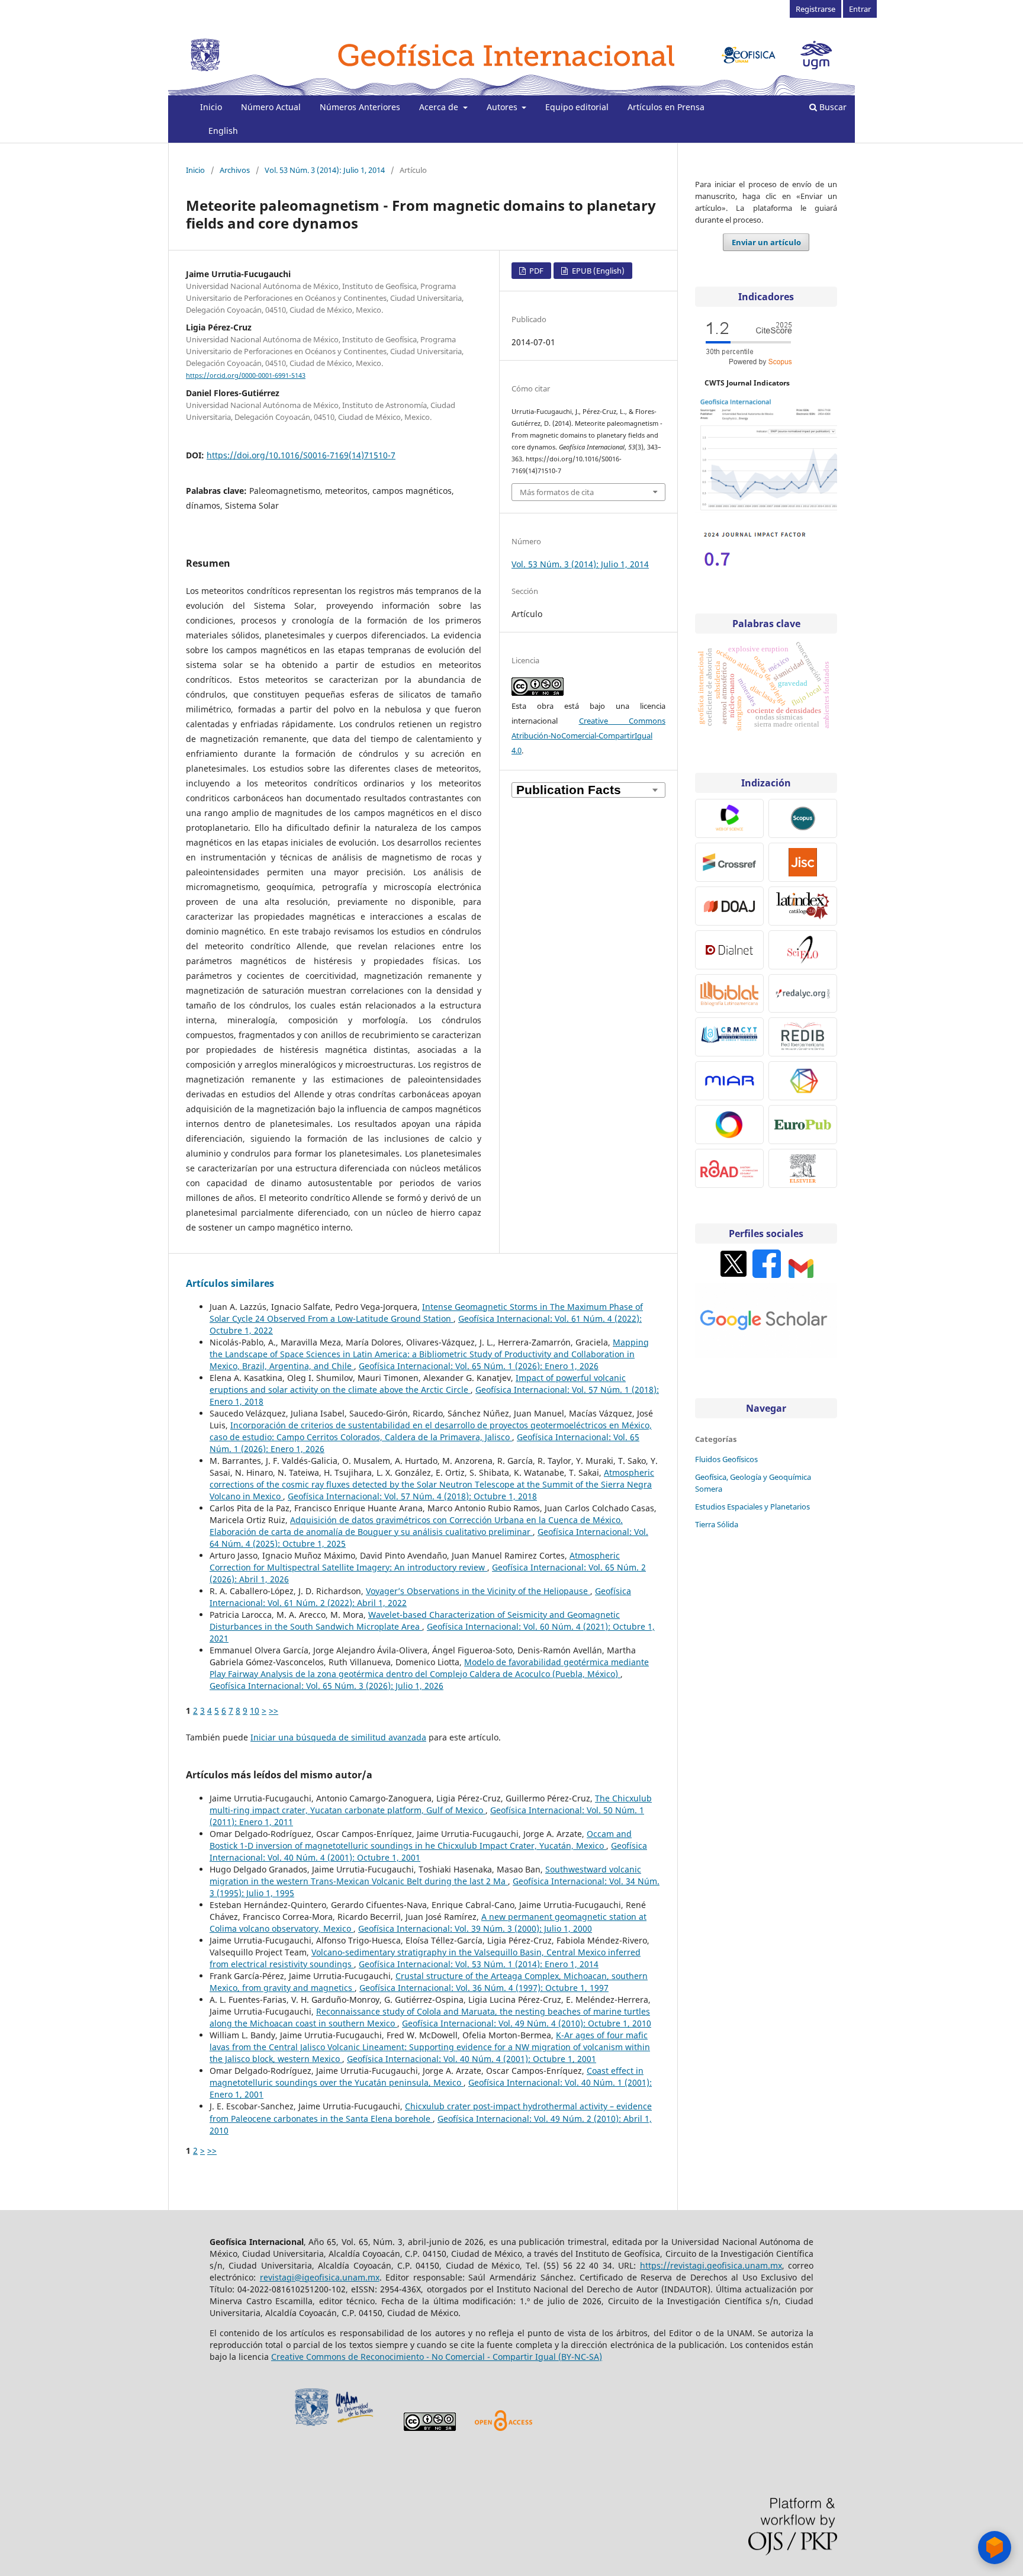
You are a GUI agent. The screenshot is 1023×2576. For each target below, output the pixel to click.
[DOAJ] (729, 906)
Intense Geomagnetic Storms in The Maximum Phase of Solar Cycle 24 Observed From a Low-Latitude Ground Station (426, 1313)
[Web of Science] (729, 818)
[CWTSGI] (766, 510)
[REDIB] (803, 1037)
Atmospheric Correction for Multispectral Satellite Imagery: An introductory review (415, 1561)
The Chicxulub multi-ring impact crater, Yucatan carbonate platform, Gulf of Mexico (431, 1804)
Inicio (211, 107)
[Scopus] (803, 818)
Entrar (860, 9)
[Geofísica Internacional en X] (734, 1275)
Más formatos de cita (557, 492)
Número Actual (271, 107)
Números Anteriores (360, 107)
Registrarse (815, 9)
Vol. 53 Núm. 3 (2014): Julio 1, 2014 (325, 170)
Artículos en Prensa (666, 107)
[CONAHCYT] (729, 1037)
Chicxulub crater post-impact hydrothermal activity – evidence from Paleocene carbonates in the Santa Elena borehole (431, 2112)
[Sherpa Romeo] (803, 862)
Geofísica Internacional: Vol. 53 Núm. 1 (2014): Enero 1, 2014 (479, 1964)
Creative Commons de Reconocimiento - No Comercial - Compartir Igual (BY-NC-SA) (437, 2357)
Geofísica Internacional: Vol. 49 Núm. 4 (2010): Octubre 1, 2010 (527, 2023)
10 (255, 1711)
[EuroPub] (803, 1125)
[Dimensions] (803, 1081)
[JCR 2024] (754, 570)
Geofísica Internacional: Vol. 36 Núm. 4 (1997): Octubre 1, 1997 (484, 1988)
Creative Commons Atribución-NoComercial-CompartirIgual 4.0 (588, 735)
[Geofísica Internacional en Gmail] (801, 1275)
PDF (535, 271)
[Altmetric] (729, 1125)
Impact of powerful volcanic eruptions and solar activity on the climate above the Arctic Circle (418, 1384)
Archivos (235, 170)
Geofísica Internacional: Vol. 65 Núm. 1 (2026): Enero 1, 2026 (479, 1366)
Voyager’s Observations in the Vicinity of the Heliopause (478, 1591)
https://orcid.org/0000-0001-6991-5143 (246, 375)
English (223, 131)
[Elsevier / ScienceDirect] (803, 1168)
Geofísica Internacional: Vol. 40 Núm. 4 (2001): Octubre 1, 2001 (472, 2059)
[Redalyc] (803, 993)
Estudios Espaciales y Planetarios (752, 1507)
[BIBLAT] (729, 993)
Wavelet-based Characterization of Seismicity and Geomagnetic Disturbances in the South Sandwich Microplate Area (415, 1621)
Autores (503, 107)
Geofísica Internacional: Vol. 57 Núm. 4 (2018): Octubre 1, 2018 (412, 1496)
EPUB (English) (597, 271)
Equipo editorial (577, 107)
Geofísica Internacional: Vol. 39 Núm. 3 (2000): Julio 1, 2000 (475, 1928)
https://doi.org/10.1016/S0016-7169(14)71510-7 (301, 455)
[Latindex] (803, 906)
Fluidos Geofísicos (726, 1459)
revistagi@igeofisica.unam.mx (320, 2277)
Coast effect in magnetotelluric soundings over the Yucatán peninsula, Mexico (427, 2076)
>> (274, 1711)
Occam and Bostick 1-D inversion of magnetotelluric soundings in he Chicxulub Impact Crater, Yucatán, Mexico (421, 1840)
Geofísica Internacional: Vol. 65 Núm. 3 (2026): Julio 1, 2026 (326, 1686)
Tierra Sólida (717, 1524)
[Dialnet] (729, 950)
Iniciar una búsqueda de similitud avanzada (338, 1737)
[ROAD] (729, 1168)
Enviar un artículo (766, 242)
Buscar (832, 107)
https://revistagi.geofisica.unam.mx (711, 2265)
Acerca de (440, 107)
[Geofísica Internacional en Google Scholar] (766, 1355)
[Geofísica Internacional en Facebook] (767, 1275)
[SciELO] (803, 950)
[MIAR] (729, 1081)
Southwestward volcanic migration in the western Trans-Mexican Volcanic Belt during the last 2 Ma (425, 1875)
